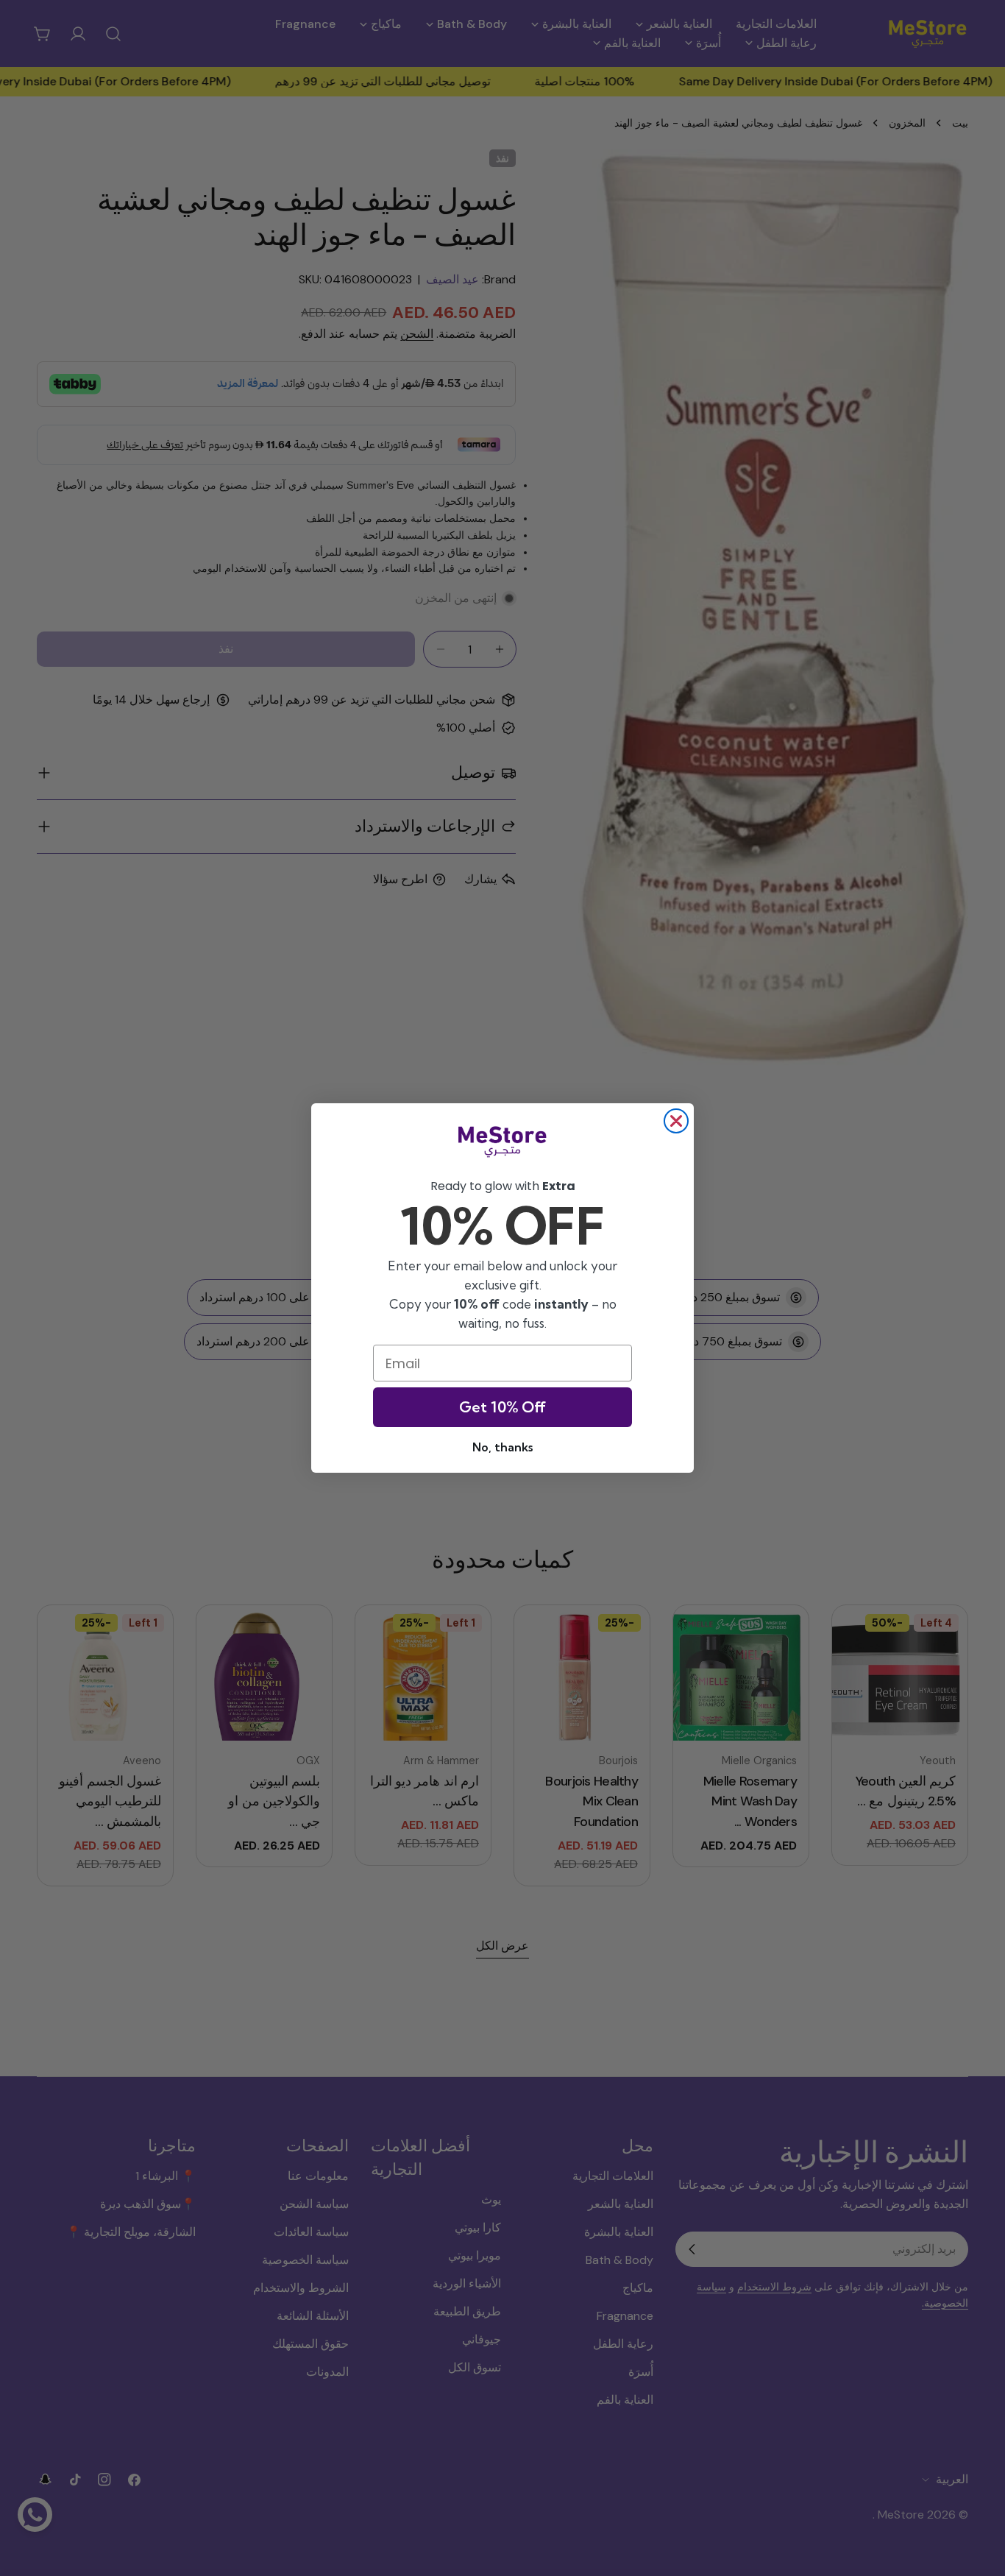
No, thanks (502, 1447)
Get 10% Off (502, 1407)
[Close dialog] (676, 1121)
